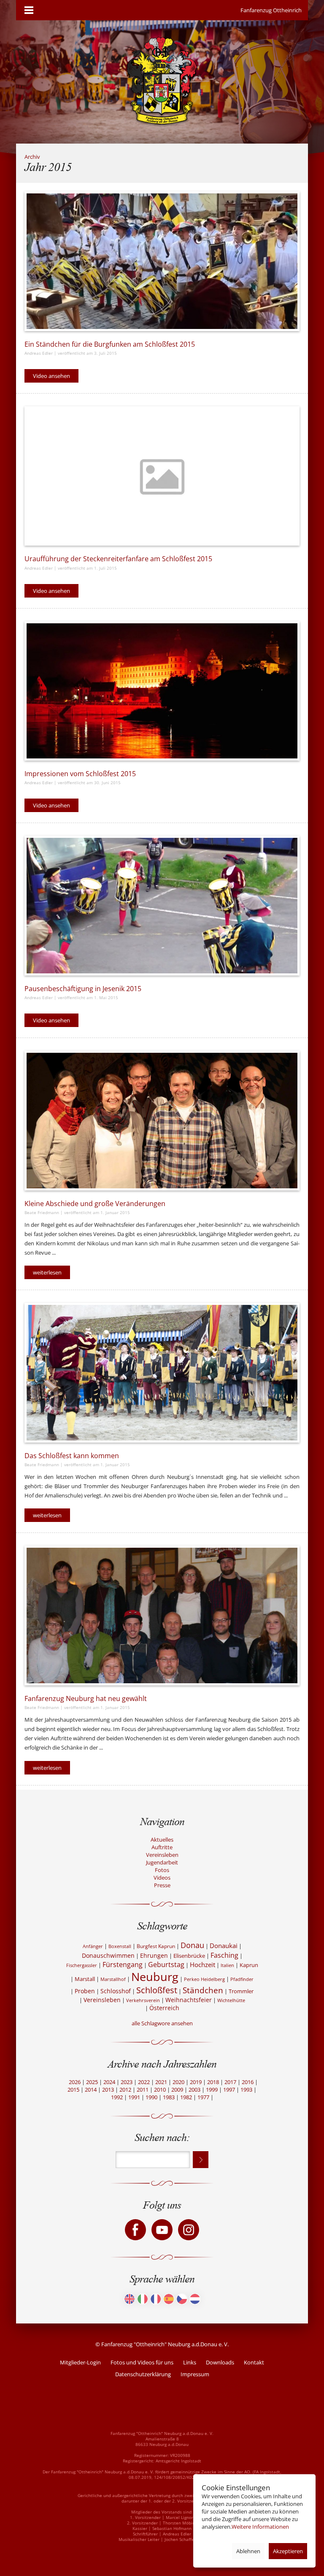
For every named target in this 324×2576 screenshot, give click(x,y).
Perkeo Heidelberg (204, 1979)
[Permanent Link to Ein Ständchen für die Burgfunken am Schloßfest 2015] (162, 261)
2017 (230, 2082)
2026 (75, 2082)
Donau (192, 1945)
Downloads (220, 2362)
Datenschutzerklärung (143, 2374)
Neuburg (155, 1977)
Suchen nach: (162, 2137)
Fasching (224, 1955)
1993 (246, 2090)
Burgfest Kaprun (156, 1946)
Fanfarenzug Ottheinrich (271, 10)
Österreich (164, 2008)
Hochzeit (202, 1965)
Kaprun (249, 1965)
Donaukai (224, 1946)
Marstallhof (113, 1979)
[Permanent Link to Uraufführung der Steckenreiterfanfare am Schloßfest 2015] (162, 476)
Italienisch (143, 2299)
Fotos (162, 1870)
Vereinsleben (162, 1855)
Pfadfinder (242, 1979)
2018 (213, 2082)
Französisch (156, 2299)
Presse (162, 1885)
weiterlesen (47, 1272)
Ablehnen (248, 2551)
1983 (169, 2097)
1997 (229, 2090)
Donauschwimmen (108, 1955)
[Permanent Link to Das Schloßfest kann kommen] (162, 1373)
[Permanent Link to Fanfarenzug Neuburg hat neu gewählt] (162, 1615)
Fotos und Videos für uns (142, 2362)
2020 (178, 2082)
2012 (125, 2090)
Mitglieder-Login (80, 2362)
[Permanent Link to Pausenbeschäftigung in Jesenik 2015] (162, 906)
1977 (203, 2097)
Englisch (130, 2299)
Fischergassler (82, 1965)
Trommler (241, 1991)
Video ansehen (51, 376)
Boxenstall (120, 1946)
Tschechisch (182, 2299)
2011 (143, 2090)
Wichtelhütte (231, 2000)
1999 (212, 2090)
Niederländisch (195, 2299)
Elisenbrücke (189, 1956)
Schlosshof (116, 1991)
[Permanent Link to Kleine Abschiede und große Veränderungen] (162, 1121)
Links (190, 2362)
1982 (186, 2097)
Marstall (85, 1979)
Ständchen (203, 1990)
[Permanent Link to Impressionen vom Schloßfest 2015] (162, 691)
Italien (227, 1965)
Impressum (195, 2374)
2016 (248, 2082)
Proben (85, 1991)
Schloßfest (157, 1990)
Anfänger (93, 1946)
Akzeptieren (288, 2551)
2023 (127, 2082)
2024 (109, 2082)
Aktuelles (162, 1840)
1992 (117, 2097)
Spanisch (169, 2299)
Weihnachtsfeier (189, 2000)
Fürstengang (123, 1965)
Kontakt (254, 2362)
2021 (161, 2082)
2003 (194, 2090)
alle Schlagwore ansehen (162, 2023)
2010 (160, 2090)
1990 (151, 2097)
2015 (73, 2090)
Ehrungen (154, 1955)
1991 (134, 2097)
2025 (92, 2082)
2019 (196, 2082)
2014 (91, 2090)
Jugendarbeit (162, 1862)
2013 (108, 2090)
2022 (144, 2082)
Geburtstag (166, 1965)
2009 (177, 2090)
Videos (162, 1878)
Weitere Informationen (260, 2527)
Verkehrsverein (143, 2000)
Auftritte (162, 1847)
